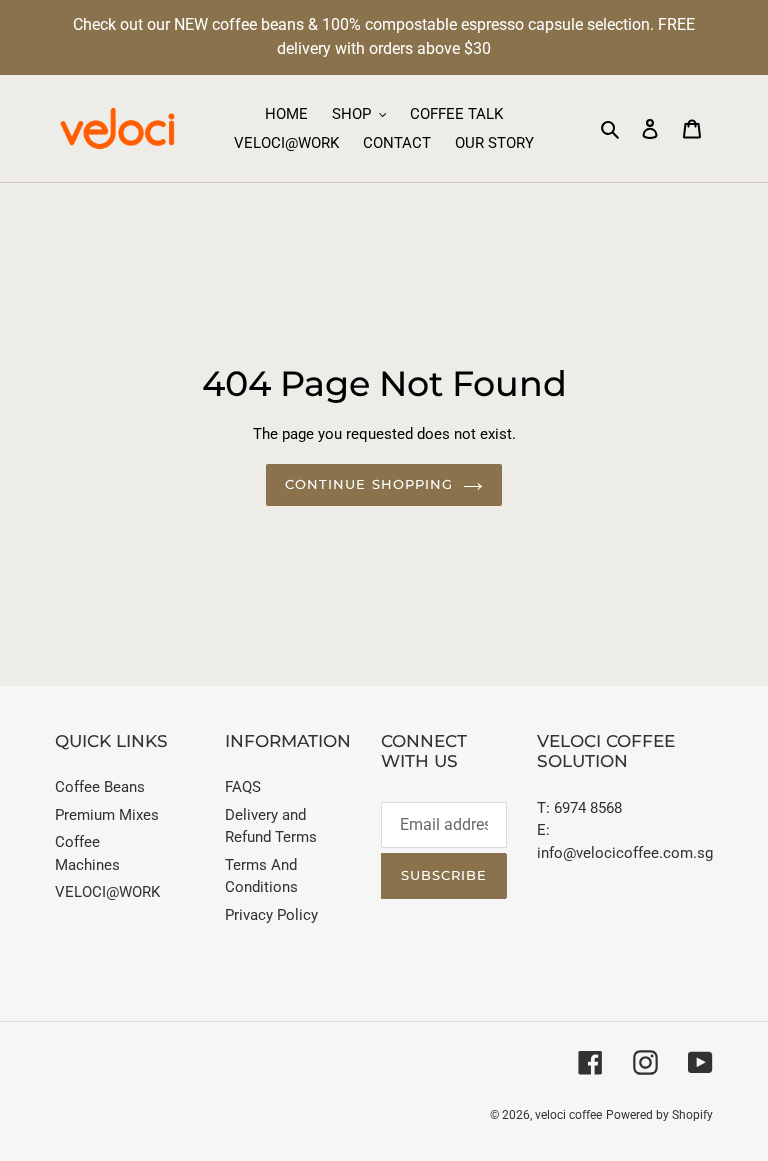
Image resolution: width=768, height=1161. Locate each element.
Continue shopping (369, 484)
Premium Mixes (107, 815)
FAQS (243, 787)
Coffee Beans (100, 787)
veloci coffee (568, 1115)
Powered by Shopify (659, 1115)
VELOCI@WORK (107, 892)
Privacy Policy (271, 915)
